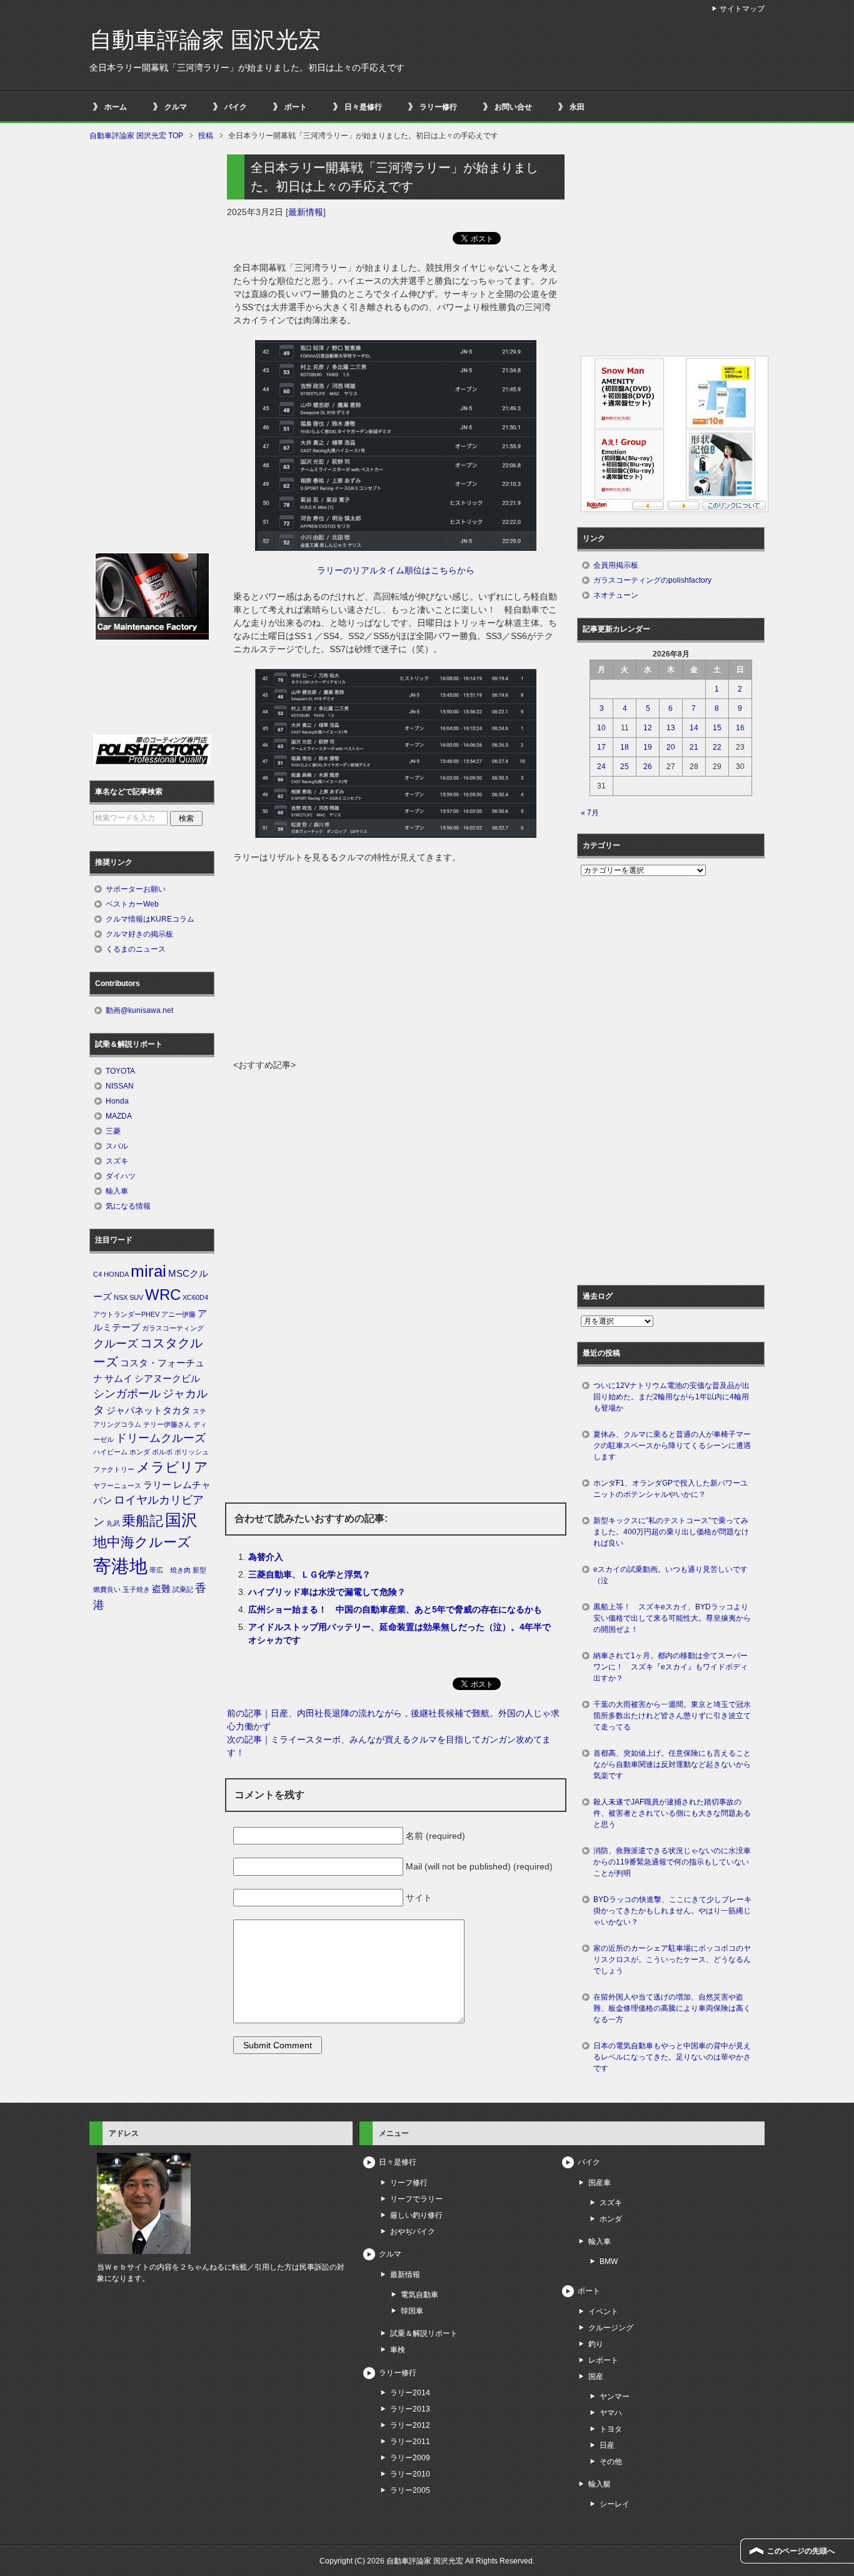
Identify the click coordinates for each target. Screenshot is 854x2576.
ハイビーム (110, 1452)
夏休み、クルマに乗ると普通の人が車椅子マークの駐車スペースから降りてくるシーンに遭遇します (672, 1446)
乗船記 (143, 1521)
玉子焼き (136, 1589)
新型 (199, 1570)
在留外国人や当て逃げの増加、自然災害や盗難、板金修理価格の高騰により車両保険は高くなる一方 (672, 2008)
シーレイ (615, 2504)
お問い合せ (513, 107)
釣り (596, 2344)
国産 (596, 2377)
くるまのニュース (136, 949)
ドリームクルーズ (161, 1438)
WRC (163, 1295)
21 (694, 747)
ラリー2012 (410, 2425)
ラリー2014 (410, 2393)
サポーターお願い (136, 889)
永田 (577, 107)
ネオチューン (616, 595)
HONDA (116, 1274)
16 (740, 728)
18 (625, 747)
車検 (398, 2350)
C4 (98, 1274)
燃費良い (107, 1589)
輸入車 (117, 1191)
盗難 (161, 1589)
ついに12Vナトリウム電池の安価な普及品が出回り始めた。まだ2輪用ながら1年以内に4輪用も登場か (671, 1397)
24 (601, 767)
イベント (603, 2312)
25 (625, 767)
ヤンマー (615, 2397)
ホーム (116, 107)
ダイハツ (121, 1176)
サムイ (118, 1379)
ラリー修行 (438, 107)
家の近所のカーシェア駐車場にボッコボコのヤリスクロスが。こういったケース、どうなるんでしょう (672, 1960)
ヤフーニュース (117, 1486)
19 (648, 747)
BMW (609, 2262)
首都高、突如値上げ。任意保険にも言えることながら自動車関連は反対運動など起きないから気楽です (672, 1764)
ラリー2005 (410, 2490)
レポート (603, 2360)
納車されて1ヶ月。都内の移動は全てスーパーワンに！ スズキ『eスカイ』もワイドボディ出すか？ (671, 1667)
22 (717, 747)
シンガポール (127, 1394)
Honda (117, 1101)
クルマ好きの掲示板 (139, 934)
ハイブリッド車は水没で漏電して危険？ (327, 1592)
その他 (611, 2462)
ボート (296, 107)
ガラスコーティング (173, 1328)
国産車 (600, 2183)
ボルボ (162, 1452)
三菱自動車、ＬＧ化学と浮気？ (309, 1574)
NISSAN (120, 1086)
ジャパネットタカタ (148, 1411)
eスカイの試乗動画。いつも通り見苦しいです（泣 (671, 1575)
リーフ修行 (409, 2183)
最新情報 (306, 212)
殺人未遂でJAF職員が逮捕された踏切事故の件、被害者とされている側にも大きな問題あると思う (672, 1813)
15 (717, 728)
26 (648, 767)
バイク (236, 107)
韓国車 (412, 2311)
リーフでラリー (416, 2199)
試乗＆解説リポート (424, 2333)
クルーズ (116, 1344)
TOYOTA (120, 1071)
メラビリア (172, 1467)
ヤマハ (611, 2413)
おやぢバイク (413, 2231)
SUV (136, 1297)
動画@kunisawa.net (139, 1010)
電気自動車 (419, 2295)
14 (694, 728)
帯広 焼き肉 (170, 1570)
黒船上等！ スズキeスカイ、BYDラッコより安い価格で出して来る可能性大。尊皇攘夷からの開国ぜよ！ (672, 1618)
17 (601, 747)
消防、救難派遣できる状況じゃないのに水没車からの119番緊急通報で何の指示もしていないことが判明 (672, 1862)
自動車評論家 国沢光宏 (205, 40)
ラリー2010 (410, 2474)
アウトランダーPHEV (126, 1314)
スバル (117, 1146)
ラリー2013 (410, 2409)
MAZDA (119, 1116)
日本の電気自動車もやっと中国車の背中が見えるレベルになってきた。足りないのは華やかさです (672, 2057)
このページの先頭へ (801, 2551)
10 (601, 728)
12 (648, 728)
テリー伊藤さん (167, 1424)
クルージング (611, 2328)
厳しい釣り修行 (416, 2215)
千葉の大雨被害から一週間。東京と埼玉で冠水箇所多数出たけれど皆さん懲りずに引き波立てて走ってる (672, 1716)
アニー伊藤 (178, 1314)
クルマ (176, 107)
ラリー (157, 1485)
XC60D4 (195, 1297)
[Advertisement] (396, 965)
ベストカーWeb (132, 904)
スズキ (117, 1161)
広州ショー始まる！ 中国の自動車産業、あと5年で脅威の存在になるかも (395, 1609)
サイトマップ (742, 9)
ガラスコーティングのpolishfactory (652, 580)
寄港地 (120, 1566)
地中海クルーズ (142, 1542)
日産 (607, 2445)
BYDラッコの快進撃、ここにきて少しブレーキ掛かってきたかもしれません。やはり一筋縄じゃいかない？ (672, 1911)
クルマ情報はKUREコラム (150, 919)
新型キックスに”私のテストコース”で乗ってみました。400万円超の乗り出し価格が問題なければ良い (671, 1532)
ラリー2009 (410, 2458)
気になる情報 (128, 1206)
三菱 (113, 1131)
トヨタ (611, 2429)
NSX (121, 1297)
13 (671, 728)
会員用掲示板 (616, 565)
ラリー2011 (410, 2442)
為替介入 (266, 1557)
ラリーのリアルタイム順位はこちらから (396, 570)
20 (671, 747)
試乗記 (183, 1589)
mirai (148, 1271)
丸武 (113, 1523)
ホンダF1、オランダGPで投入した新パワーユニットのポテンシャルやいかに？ (671, 1489)
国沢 (181, 1520)
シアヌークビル (167, 1379)
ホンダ (140, 1452)
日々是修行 (363, 107)
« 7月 (590, 813)
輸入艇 (600, 2484)
